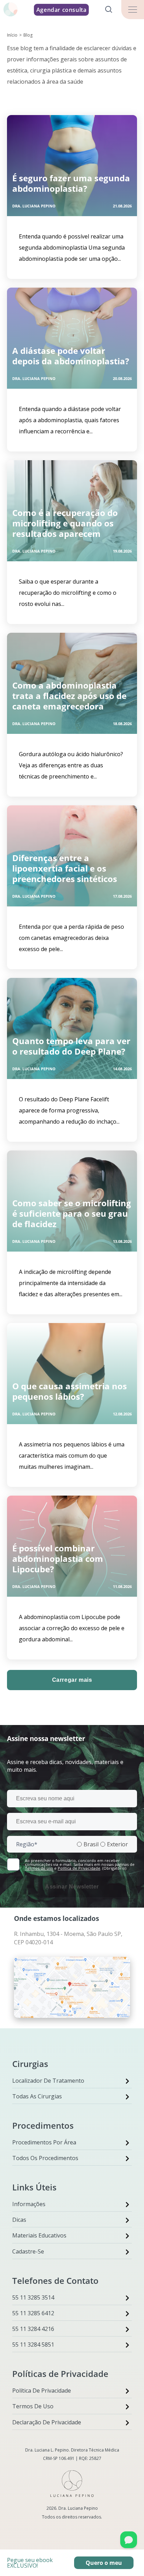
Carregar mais (72, 1680)
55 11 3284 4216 (33, 2329)
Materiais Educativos (39, 2235)
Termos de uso (39, 1868)
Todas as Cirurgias (37, 2096)
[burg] (133, 10)
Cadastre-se (28, 2251)
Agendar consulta (62, 10)
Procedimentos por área (44, 2142)
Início (12, 35)
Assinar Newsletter (72, 1887)
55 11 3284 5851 (33, 2345)
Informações (29, 2204)
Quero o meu (104, 2563)
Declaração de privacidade (47, 2422)
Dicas (19, 2220)
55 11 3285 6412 (33, 2313)
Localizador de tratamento (48, 2081)
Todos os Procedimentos (45, 2158)
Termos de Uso (33, 2406)
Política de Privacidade (79, 1868)
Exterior (117, 1844)
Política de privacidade (42, 2391)
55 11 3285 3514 (33, 2297)
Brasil (91, 1844)
